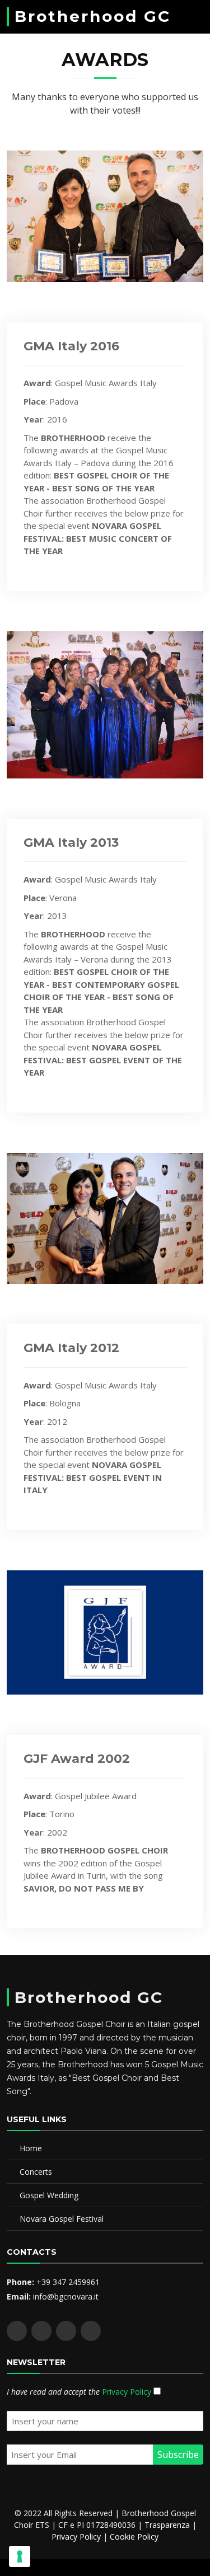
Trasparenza (167, 2525)
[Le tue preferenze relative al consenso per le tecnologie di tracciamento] (20, 2556)
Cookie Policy (134, 2537)
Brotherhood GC (93, 16)
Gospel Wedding (49, 2195)
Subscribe (178, 2455)
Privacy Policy (127, 2392)
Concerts (36, 2172)
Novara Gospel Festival (62, 2219)
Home (31, 2148)
